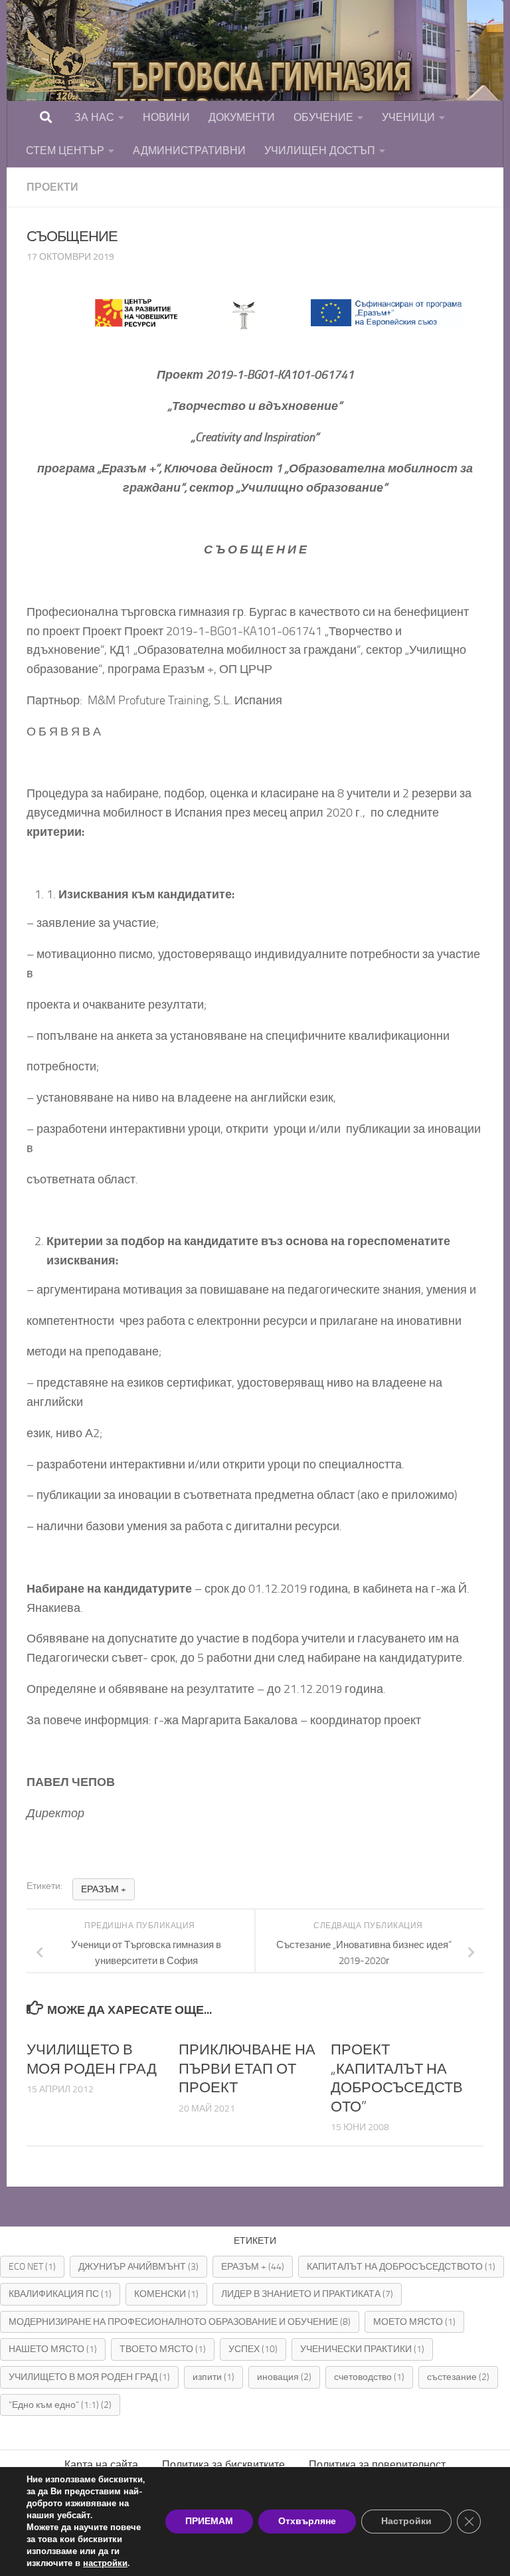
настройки (105, 2563)
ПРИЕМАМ (209, 2521)
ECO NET (32, 2267)
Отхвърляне (307, 2521)
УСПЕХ (253, 2349)
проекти (52, 187)
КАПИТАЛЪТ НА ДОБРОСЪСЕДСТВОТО (401, 2267)
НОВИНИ (166, 117)
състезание (458, 2377)
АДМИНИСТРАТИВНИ (189, 150)
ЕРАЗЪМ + (104, 1889)
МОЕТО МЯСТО (414, 2322)
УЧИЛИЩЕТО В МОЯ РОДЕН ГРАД (89, 2377)
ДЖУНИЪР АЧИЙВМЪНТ (138, 2267)
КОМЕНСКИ (166, 2294)
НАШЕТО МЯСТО (53, 2349)
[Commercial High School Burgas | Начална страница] (226, 93)
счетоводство (369, 2377)
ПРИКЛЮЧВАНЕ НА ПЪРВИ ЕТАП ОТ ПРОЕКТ (247, 2069)
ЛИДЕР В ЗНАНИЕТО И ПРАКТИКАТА (307, 2294)
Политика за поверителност (377, 2465)
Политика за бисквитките (223, 2465)
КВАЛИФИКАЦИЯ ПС (60, 2294)
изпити (213, 2377)
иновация (284, 2377)
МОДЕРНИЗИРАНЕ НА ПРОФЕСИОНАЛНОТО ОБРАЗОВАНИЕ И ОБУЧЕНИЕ (180, 2322)
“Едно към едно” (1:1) (60, 2405)
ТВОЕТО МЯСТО (163, 2349)
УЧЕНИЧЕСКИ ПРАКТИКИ (362, 2349)
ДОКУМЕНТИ (242, 117)
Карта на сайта (101, 2465)
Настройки (406, 2521)
